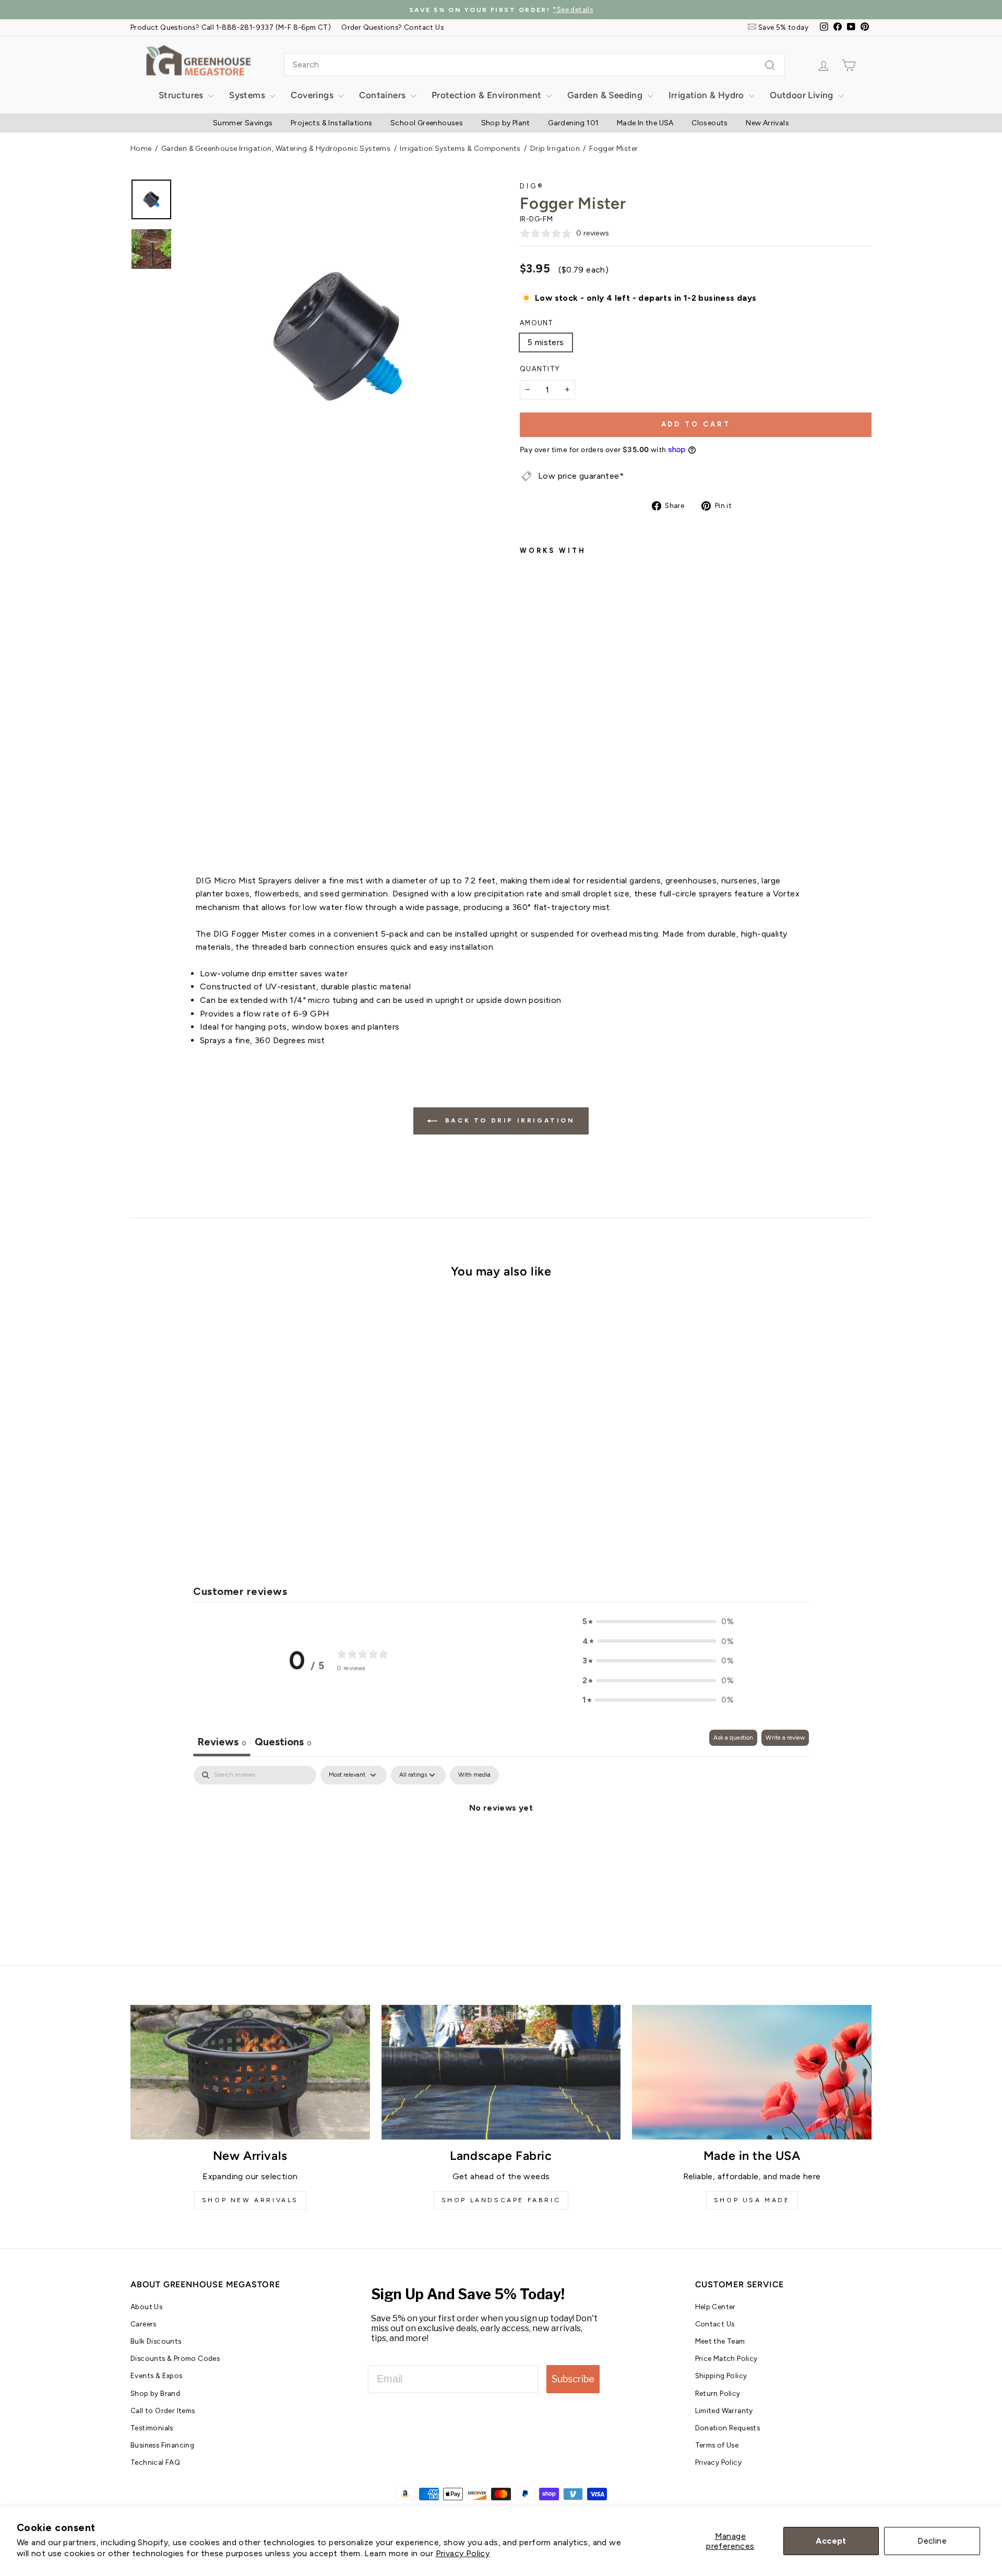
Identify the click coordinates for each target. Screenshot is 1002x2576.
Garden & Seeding (606, 95)
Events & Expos (157, 2376)
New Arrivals (767, 123)
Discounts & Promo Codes (175, 2358)
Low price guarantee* (581, 476)
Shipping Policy (721, 2376)
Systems (248, 95)
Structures (182, 95)
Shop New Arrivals (250, 2200)
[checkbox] (474, 1775)
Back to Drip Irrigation (508, 1120)
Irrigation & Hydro (708, 95)
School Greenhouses (427, 123)
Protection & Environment (488, 95)
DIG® (532, 186)
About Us (146, 2307)
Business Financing (162, 2445)
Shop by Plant (506, 123)
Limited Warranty (724, 2410)
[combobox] (534, 65)
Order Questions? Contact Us (392, 27)
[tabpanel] (501, 1843)
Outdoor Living (803, 95)
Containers (383, 95)
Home (141, 149)
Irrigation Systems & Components (460, 149)
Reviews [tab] (222, 1742)
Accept (831, 2541)
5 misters (546, 342)
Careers (144, 2324)
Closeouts (710, 123)
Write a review (785, 1738)
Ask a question (733, 1738)
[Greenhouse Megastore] (198, 60)
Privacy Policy (463, 2553)
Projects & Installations (332, 123)
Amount (537, 323)
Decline (932, 2541)
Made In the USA (645, 123)
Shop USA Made (752, 2200)
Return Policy (718, 2393)
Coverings (313, 95)
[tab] (283, 1743)
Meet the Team (720, 2341)
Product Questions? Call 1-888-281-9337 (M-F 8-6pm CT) (231, 27)
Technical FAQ (155, 2462)
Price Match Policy (726, 2358)
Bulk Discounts (156, 2341)
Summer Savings (243, 123)
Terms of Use (717, 2445)
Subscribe (573, 2379)
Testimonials (152, 2428)
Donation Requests (728, 2428)
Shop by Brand (155, 2393)
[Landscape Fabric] (501, 2072)
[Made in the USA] (752, 2072)
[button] (658, 1622)
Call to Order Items (163, 2410)
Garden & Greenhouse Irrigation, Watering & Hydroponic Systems (276, 149)
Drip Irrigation (555, 149)
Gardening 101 (573, 123)
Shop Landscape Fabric (501, 2200)
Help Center (715, 2307)
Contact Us (715, 2324)
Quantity (540, 369)
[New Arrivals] (250, 2072)
